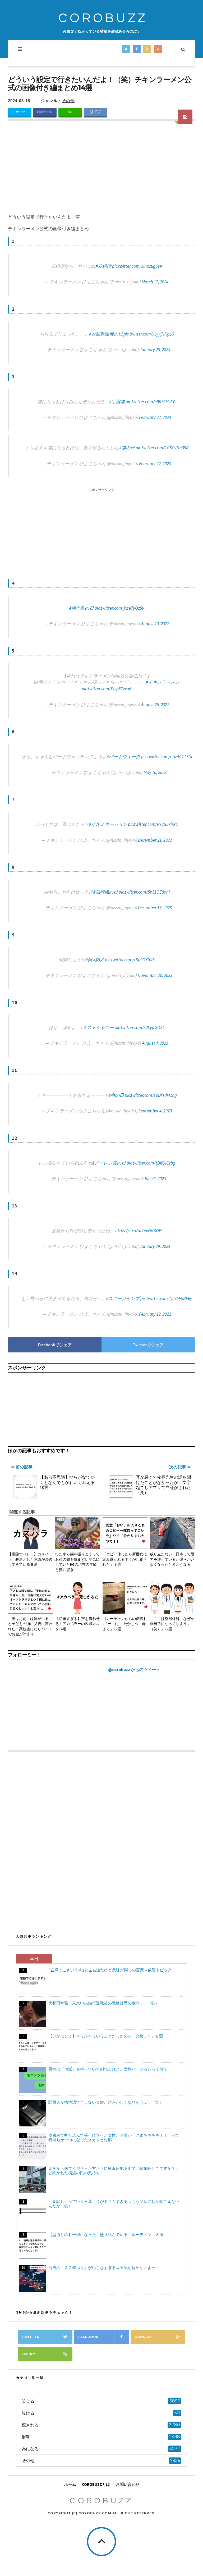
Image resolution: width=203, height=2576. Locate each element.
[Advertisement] (101, 167)
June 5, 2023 (155, 1179)
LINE (70, 112)
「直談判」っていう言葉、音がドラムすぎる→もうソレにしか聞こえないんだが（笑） (114, 2204)
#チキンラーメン (163, 682)
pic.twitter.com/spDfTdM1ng (151, 1095)
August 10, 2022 (155, 624)
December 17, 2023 (155, 908)
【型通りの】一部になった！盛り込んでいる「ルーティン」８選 (106, 2235)
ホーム (70, 2484)
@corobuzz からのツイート (134, 1669)
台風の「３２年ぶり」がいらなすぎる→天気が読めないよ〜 (102, 2268)
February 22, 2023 (155, 464)
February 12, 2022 (155, 1314)
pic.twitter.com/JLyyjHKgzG (149, 334)
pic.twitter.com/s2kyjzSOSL (140, 1027)
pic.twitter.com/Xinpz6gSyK (137, 266)
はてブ (95, 112)
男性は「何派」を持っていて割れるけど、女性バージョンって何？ (108, 2069)
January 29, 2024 (155, 1246)
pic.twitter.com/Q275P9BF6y (166, 1298)
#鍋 (89, 960)
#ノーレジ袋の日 (109, 1163)
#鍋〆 (99, 960)
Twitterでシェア (148, 1345)
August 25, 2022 (155, 705)
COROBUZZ (103, 18)
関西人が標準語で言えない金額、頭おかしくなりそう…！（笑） (106, 2102)
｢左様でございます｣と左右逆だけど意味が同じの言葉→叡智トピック (110, 1970)
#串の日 (116, 1095)
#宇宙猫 (117, 402)
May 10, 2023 (155, 772)
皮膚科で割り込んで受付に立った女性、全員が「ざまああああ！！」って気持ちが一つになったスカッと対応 (114, 2138)
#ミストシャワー (97, 1027)
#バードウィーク (124, 757)
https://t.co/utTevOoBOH (139, 1231)
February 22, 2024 (155, 417)
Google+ (143, 2337)
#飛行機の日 (106, 892)
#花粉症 (103, 266)
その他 (68, 101)
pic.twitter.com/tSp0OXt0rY (130, 960)
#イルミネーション (108, 824)
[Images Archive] (185, 117)
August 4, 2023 (155, 1043)
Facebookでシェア (55, 1345)
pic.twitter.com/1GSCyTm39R (162, 448)
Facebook (45, 112)
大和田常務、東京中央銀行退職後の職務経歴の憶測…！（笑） (104, 2003)
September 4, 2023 (155, 1111)
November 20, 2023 (155, 975)
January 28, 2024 (155, 350)
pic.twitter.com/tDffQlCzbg (151, 1163)
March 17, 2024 (155, 282)
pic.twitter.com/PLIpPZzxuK (107, 689)
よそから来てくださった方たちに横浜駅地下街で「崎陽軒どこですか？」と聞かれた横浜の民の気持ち (114, 2171)
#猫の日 (127, 448)
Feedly (29, 2354)
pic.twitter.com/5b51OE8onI (144, 892)
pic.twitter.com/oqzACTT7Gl (167, 757)
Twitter (20, 112)
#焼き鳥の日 (82, 608)
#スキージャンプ (123, 1298)
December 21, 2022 (155, 840)
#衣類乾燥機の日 (106, 334)
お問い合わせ (128, 2484)
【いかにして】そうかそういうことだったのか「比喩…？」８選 (106, 2036)
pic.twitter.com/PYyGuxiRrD (153, 824)
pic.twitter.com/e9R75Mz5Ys (151, 402)
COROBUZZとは (96, 2484)
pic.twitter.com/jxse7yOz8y (119, 608)
